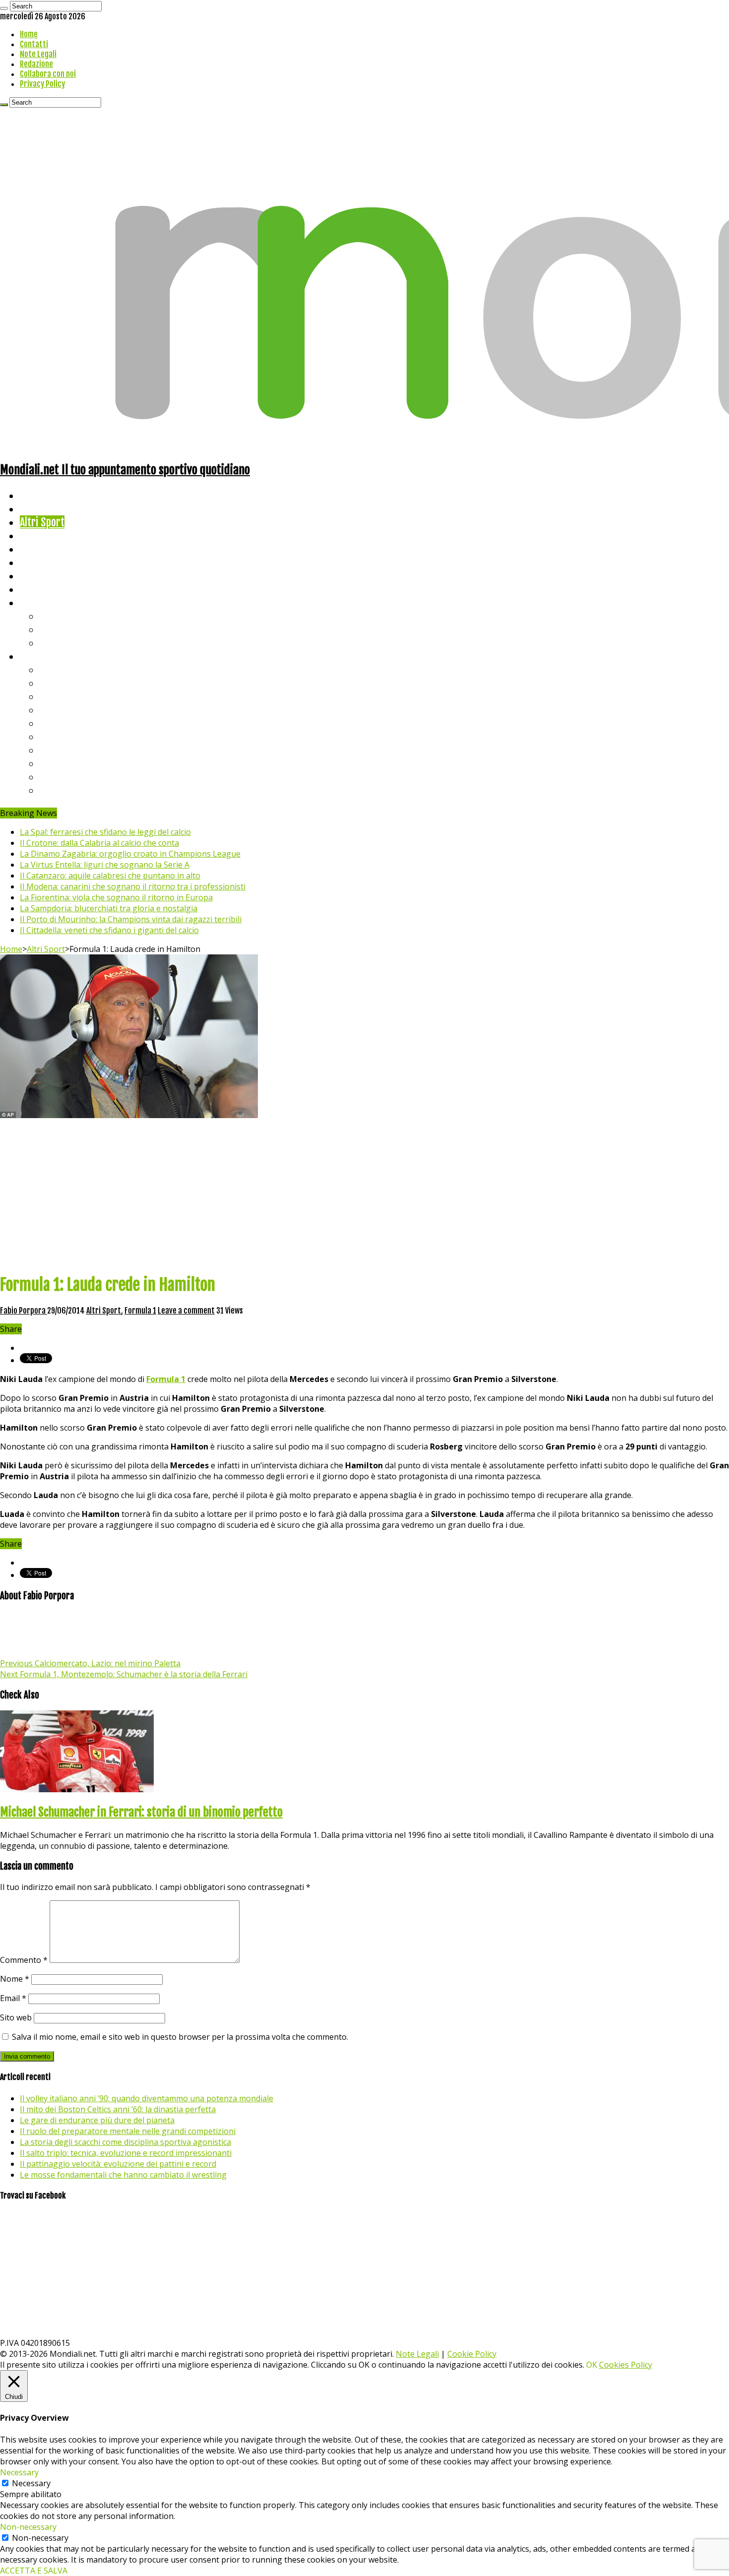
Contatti (34, 44)
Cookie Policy (472, 2354)
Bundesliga (62, 723)
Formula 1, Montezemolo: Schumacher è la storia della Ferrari (124, 1674)
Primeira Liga (68, 763)
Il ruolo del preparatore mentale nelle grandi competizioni (128, 2131)
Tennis (53, 629)
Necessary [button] (19, 2472)
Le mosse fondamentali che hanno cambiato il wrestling (123, 2175)
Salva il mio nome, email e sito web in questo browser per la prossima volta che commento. (180, 2037)
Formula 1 (140, 1311)
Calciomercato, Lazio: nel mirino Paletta (90, 1663)
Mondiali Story (51, 562)
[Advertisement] (364, 1195)
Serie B (55, 683)
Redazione (36, 64)
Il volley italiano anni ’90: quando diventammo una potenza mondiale (147, 2098)
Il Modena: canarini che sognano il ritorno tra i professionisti (133, 886)
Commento (24, 1960)
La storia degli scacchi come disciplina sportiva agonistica (125, 2142)
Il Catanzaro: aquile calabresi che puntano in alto (110, 876)
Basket (55, 643)
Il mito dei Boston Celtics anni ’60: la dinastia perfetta (118, 2109)
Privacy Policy (42, 84)
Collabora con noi (48, 74)
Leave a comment (186, 1311)
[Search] (4, 8)
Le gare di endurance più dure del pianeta (97, 2120)
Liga (48, 710)
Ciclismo (37, 509)
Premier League (73, 696)
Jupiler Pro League (79, 790)
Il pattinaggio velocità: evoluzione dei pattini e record (118, 2164)
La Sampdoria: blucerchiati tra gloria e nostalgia (109, 908)
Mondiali (37, 549)
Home (29, 34)
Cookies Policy (626, 2365)
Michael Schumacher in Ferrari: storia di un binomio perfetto (141, 1812)
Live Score (41, 602)
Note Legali (38, 54)
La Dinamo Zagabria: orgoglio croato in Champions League (130, 854)
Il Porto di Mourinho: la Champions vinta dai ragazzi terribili (131, 919)
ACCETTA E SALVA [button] (34, 2571)
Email (13, 1998)
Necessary (31, 2483)
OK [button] (592, 2365)
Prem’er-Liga (67, 777)
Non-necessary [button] (28, 2527)
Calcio (32, 589)
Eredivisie (60, 750)
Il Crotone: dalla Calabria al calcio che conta (99, 843)
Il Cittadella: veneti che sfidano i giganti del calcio (109, 930)
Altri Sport (42, 522)
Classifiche (42, 656)
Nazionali (39, 535)
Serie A (55, 669)
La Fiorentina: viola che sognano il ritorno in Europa (116, 897)
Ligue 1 (54, 736)
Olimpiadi (39, 576)
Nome (15, 1979)
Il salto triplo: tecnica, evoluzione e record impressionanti (126, 2153)
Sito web (16, 2017)
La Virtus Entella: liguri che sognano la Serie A (105, 865)
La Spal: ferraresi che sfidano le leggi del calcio (105, 832)
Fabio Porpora (24, 1311)
